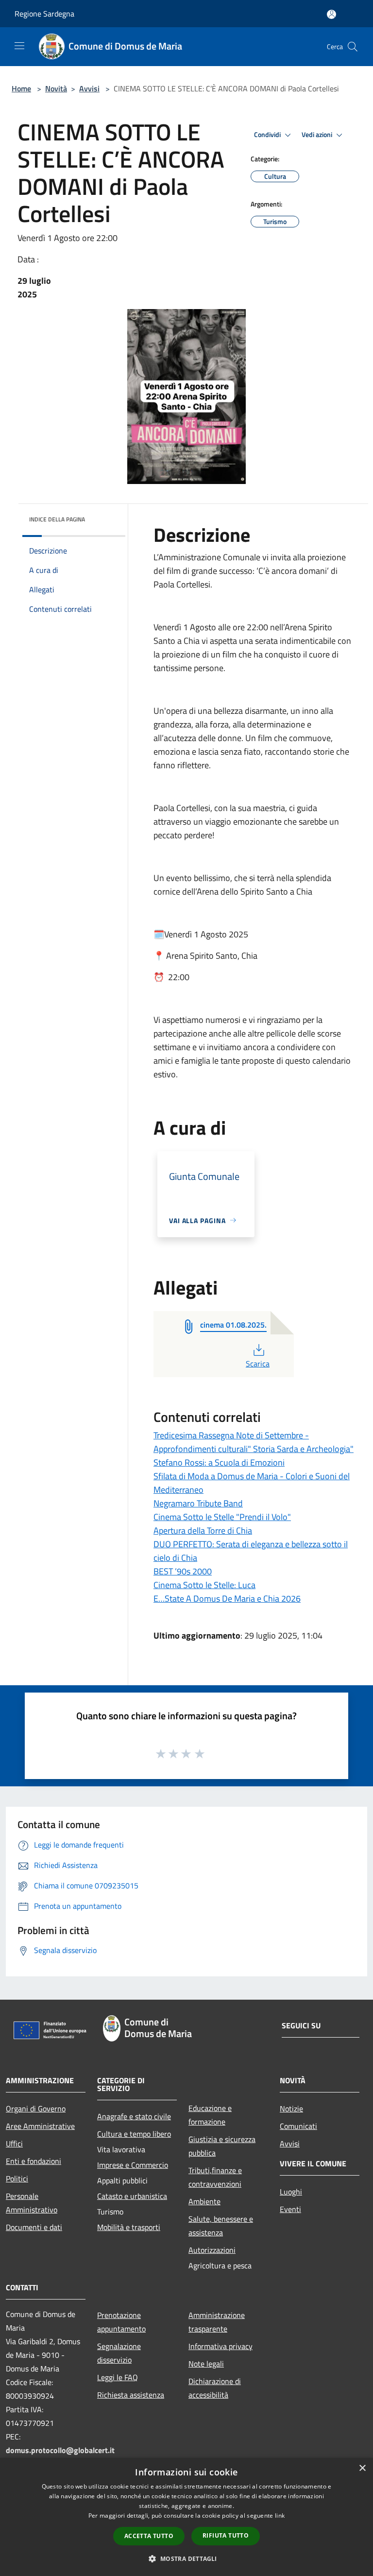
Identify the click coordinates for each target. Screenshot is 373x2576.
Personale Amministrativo (32, 2203)
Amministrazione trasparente (217, 2322)
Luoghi (291, 2192)
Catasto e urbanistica (132, 2196)
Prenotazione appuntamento (121, 2322)
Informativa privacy (220, 2346)
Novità (56, 88)
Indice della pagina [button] (57, 519)
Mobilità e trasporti (129, 2227)
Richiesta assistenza (131, 2395)
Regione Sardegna (44, 14)
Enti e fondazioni (34, 2161)
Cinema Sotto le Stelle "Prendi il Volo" (222, 1517)
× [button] (362, 2468)
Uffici (14, 2144)
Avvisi (89, 88)
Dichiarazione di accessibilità (215, 2388)
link (280, 2515)
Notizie (291, 2109)
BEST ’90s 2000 (183, 1571)
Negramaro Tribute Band (198, 1503)
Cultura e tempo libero (134, 2134)
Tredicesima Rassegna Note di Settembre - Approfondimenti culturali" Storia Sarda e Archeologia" (254, 1442)
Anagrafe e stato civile (134, 2116)
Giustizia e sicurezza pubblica (222, 2146)
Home (21, 88)
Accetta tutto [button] (149, 2536)
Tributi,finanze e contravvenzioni (215, 2177)
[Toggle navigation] (19, 46)
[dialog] (186, 2517)
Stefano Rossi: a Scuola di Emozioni (219, 1462)
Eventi (290, 2209)
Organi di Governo (36, 2109)
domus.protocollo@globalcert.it (60, 2450)
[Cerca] (353, 47)
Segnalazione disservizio (119, 2353)
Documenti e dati (34, 2227)
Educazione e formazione (210, 2115)
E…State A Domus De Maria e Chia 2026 (227, 1599)
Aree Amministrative (40, 2126)
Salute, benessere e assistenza (221, 2226)
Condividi (268, 135)
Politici (17, 2178)
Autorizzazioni (212, 2250)
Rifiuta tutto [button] (226, 2535)
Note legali (206, 2364)
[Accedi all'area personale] (331, 14)
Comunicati (298, 2126)
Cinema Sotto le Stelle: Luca (204, 1585)
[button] (186, 2559)
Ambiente (204, 2201)
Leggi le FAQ (118, 2377)
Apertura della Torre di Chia (203, 1530)
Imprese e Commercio (133, 2165)
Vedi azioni (318, 135)
